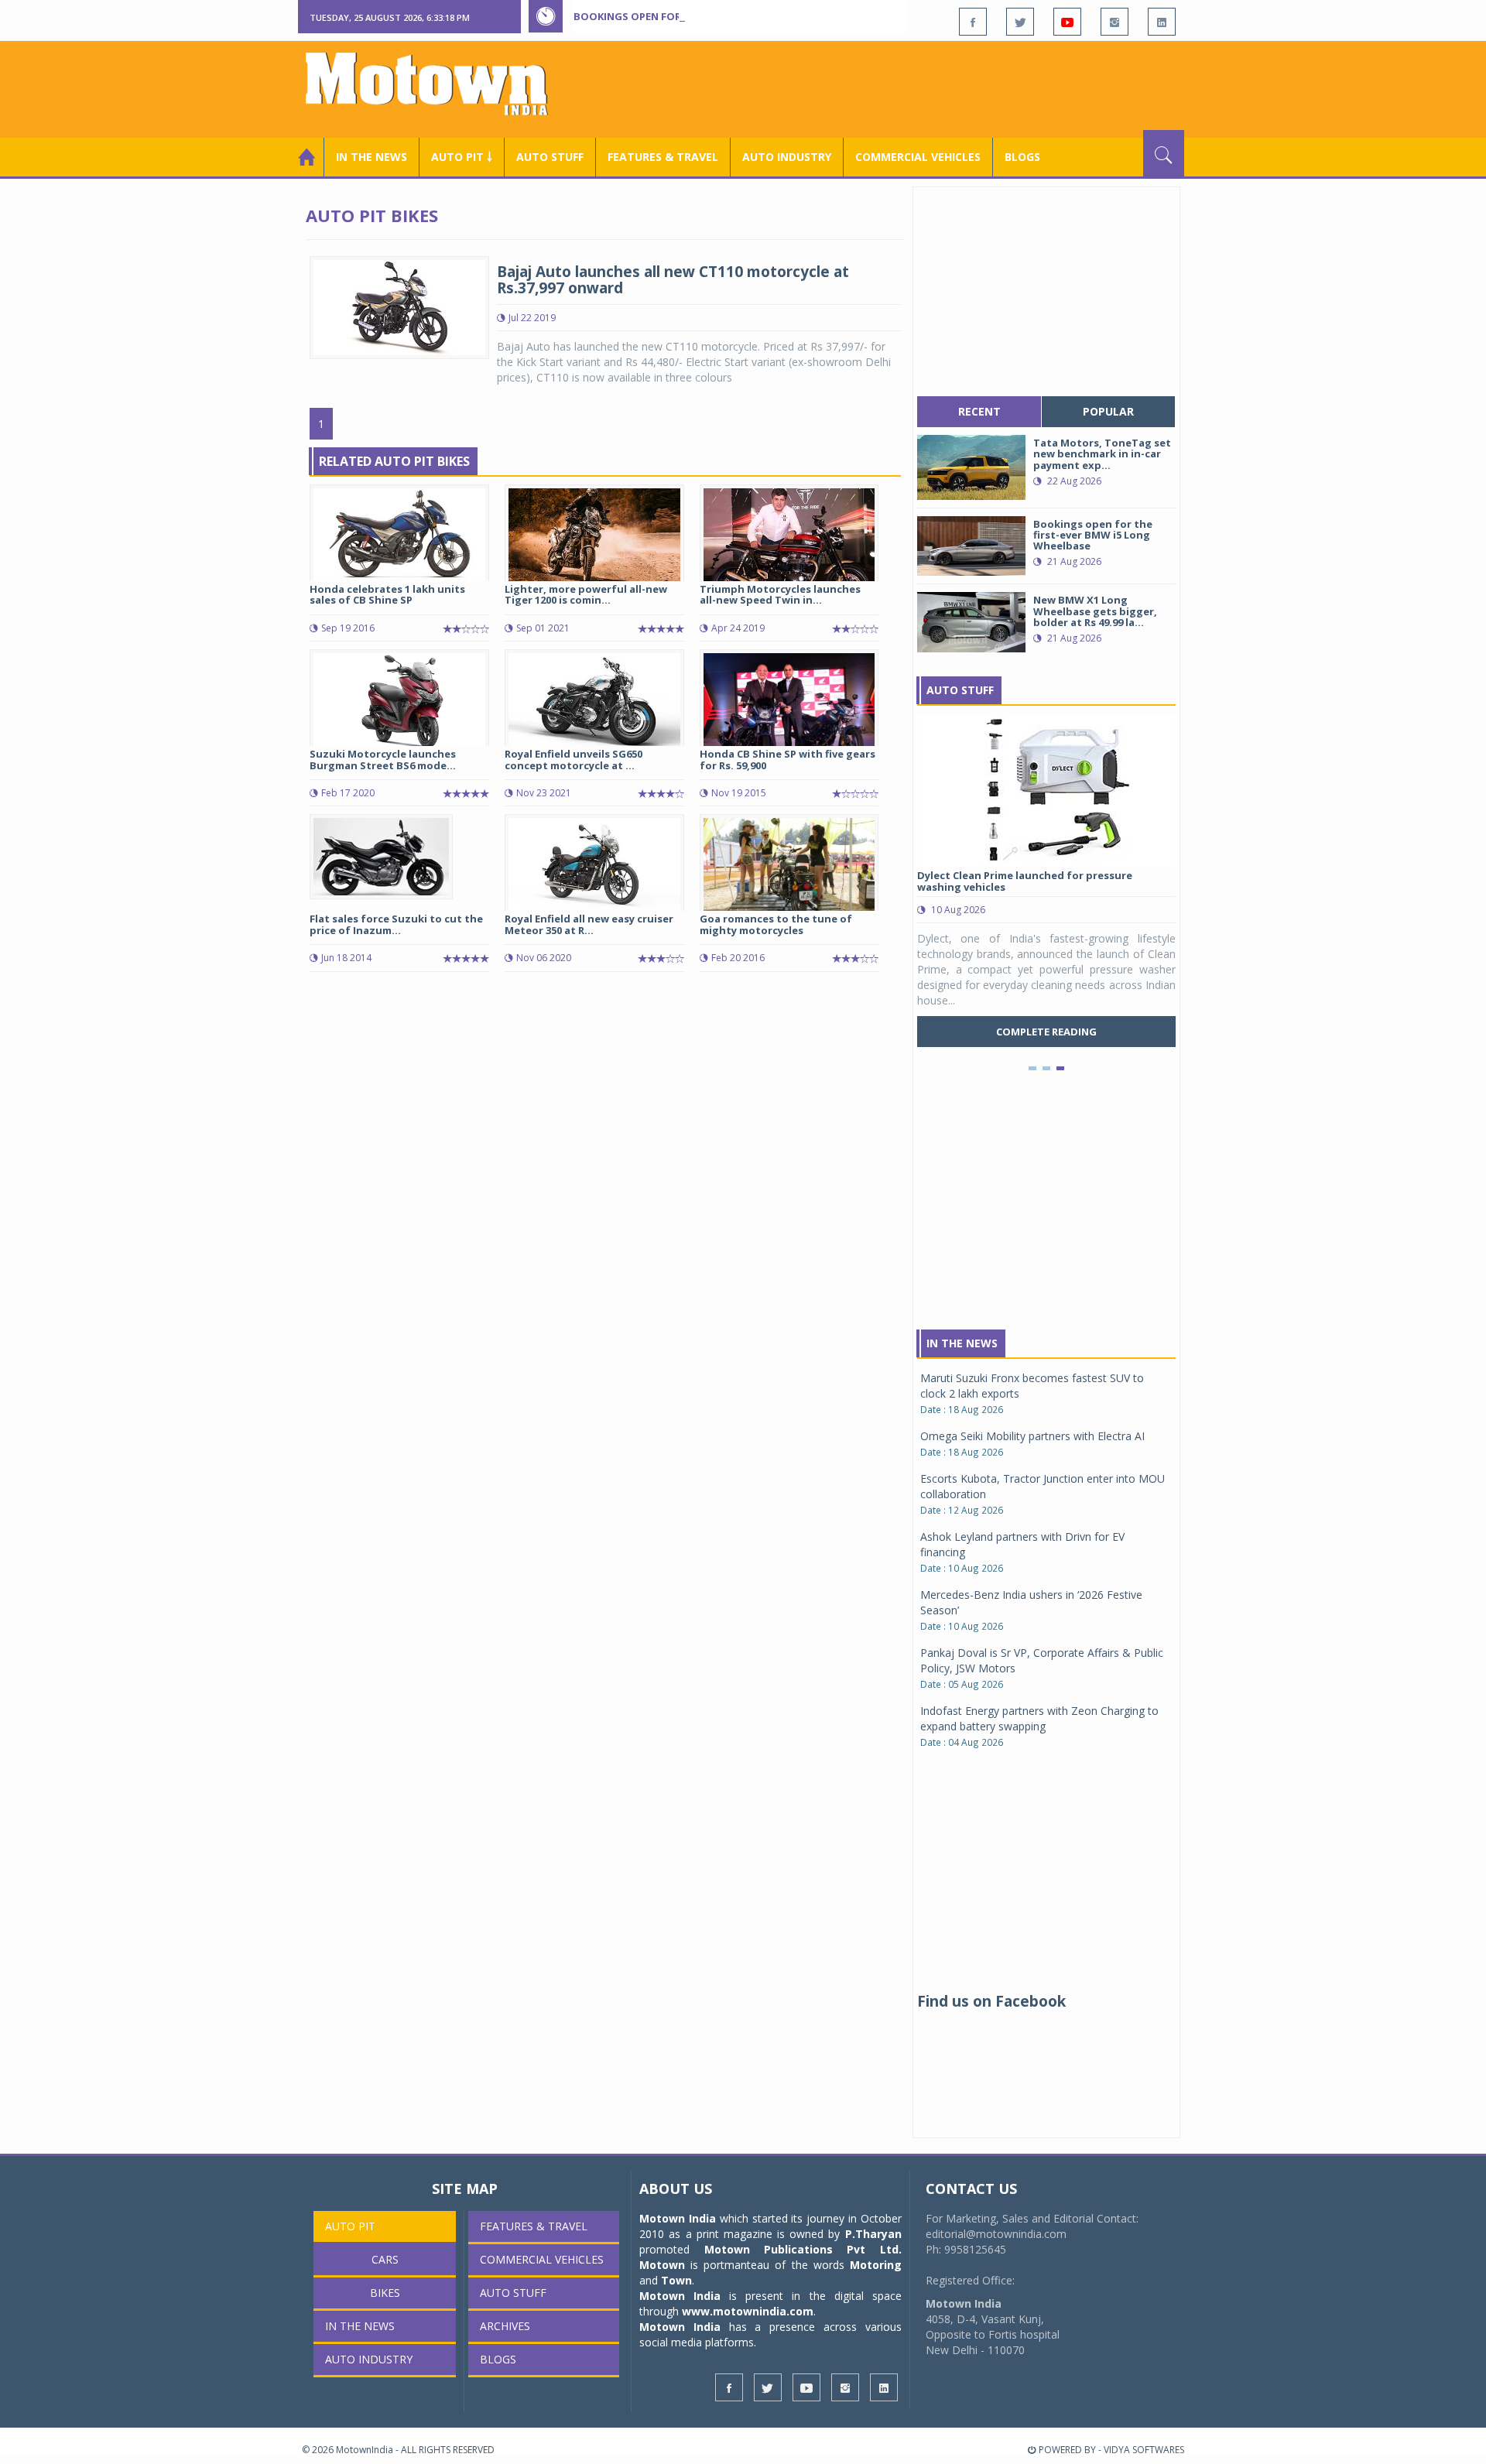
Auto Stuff (550, 157)
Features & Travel (663, 157)
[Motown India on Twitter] (1020, 22)
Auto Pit (350, 2226)
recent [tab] (979, 411)
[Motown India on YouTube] (1067, 22)
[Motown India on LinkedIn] (1162, 22)
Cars (385, 2259)
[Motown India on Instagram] (1114, 22)
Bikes (385, 2293)
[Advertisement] (902, 87)
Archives (505, 2326)
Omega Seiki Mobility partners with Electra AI (1032, 1436)
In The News (962, 1343)
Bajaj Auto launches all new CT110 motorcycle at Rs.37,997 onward (673, 280)
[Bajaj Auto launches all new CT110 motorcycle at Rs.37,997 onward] (399, 306)
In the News (371, 157)
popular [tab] (1108, 411)
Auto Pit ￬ (462, 157)
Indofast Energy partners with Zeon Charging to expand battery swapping (1039, 1718)
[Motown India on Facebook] (973, 22)
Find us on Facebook (991, 2001)
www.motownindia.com (748, 2311)
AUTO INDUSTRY (787, 157)
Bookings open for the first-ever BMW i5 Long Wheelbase (734, 16)
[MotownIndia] (437, 84)
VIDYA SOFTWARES (1144, 2450)
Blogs (1022, 157)
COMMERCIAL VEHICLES (918, 157)
